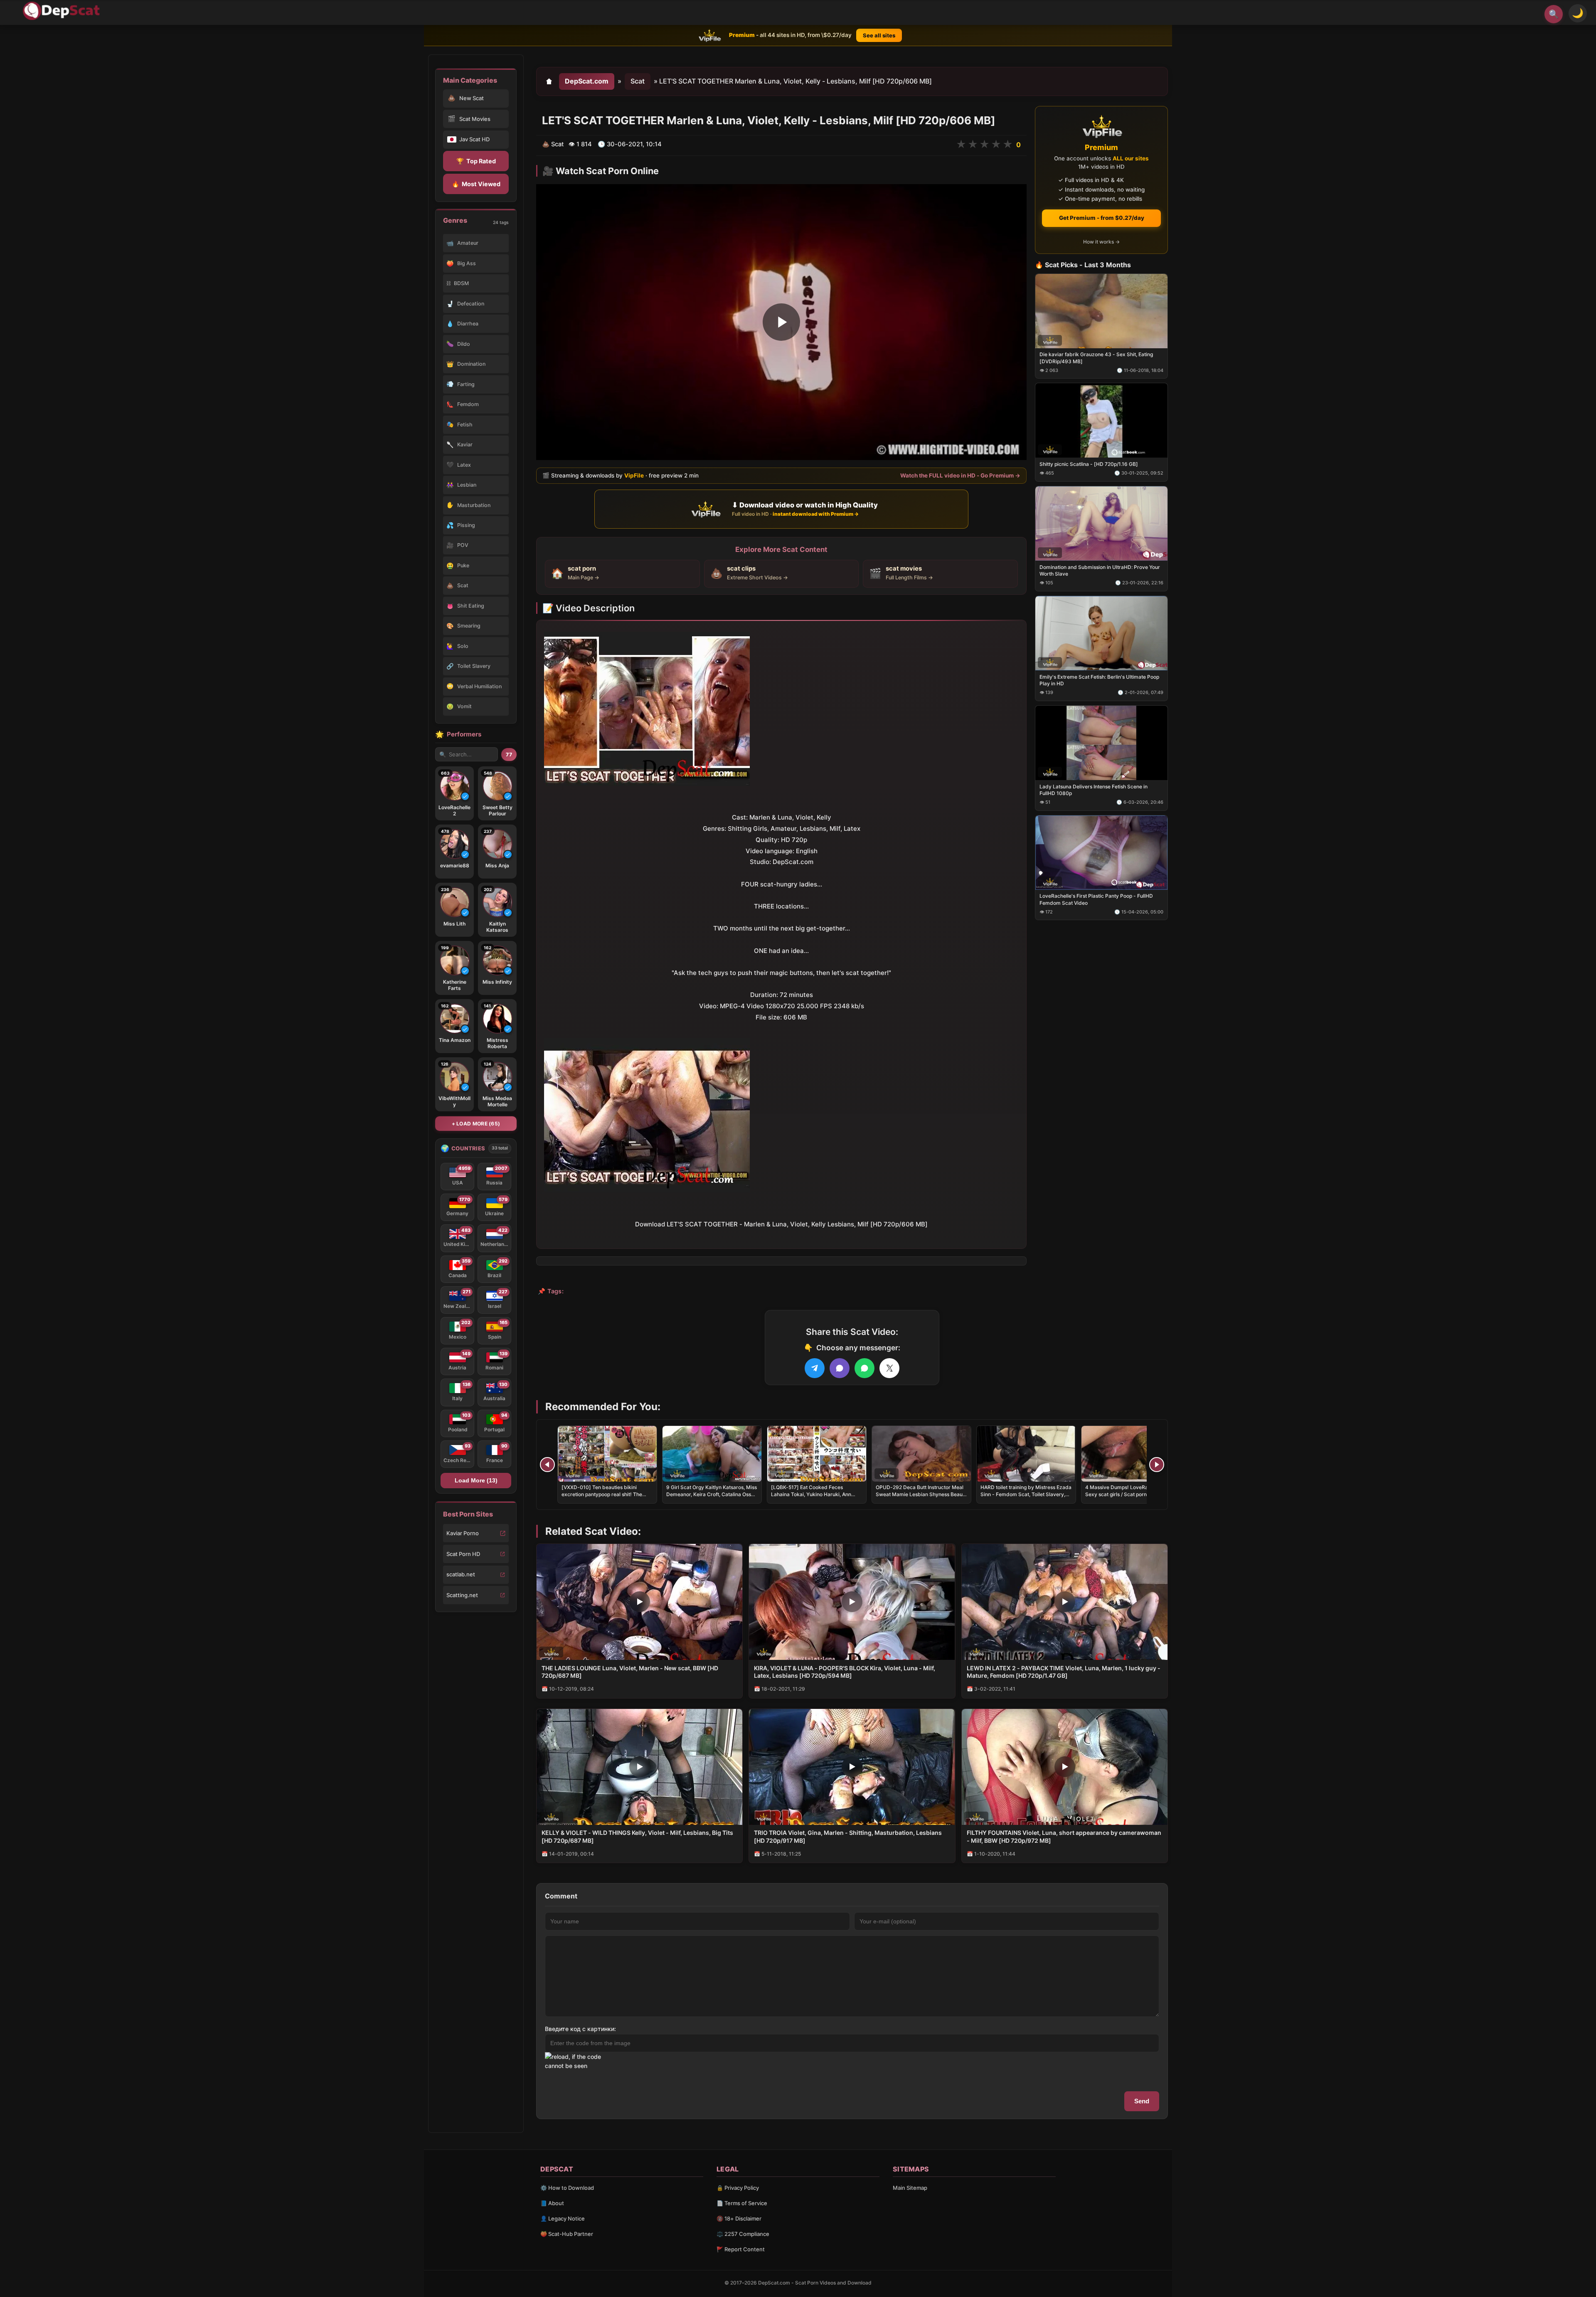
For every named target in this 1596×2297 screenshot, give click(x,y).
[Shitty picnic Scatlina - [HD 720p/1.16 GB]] (1101, 420)
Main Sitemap (910, 2188)
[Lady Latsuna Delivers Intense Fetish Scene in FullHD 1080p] (1101, 742)
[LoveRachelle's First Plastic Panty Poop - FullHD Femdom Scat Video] (1101, 852)
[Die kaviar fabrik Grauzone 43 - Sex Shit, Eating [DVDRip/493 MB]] (1101, 311)
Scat (638, 81)
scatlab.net (461, 1574)
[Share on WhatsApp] (864, 1368)
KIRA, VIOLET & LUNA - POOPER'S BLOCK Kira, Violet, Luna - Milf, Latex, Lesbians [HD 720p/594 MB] (845, 1672)
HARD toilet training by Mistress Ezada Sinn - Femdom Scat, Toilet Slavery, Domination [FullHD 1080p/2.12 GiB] (1026, 1494)
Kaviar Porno (463, 1533)
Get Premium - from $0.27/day (1102, 218)
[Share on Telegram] (815, 1368)
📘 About (552, 2203)
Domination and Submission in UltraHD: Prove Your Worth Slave (1100, 570)
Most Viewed (476, 184)
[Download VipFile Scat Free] (63, 11)
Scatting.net (462, 1595)
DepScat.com (587, 81)
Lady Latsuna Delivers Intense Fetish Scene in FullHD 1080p (1094, 789)
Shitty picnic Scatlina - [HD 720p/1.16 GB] (1089, 464)
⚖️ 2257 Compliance (743, 2234)
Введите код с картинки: (580, 2029)
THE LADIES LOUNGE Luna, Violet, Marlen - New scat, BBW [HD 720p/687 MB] (630, 1672)
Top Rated (476, 161)
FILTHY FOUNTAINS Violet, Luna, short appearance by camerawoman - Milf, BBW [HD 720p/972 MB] (1064, 1837)
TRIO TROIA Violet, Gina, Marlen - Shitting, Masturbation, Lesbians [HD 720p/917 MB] (848, 1837)
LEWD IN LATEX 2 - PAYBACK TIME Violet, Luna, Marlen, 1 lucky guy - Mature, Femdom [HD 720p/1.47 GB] (1064, 1672)
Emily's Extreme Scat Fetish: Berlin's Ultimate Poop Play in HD (1099, 680)
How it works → (1101, 242)
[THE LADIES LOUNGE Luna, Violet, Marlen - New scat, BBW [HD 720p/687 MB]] (639, 1602)
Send (1142, 2101)
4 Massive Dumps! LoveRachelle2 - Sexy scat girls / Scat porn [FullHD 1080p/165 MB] (1127, 1494)
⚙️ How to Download (567, 2188)
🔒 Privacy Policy (738, 2188)
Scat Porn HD (463, 1554)
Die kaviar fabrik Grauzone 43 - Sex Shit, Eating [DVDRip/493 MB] (1096, 358)
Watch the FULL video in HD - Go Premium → (960, 475)
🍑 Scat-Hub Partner (567, 2234)
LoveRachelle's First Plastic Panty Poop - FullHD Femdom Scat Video (1096, 899)
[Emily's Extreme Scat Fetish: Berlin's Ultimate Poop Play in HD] (1101, 633)
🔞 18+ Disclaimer (739, 2218)
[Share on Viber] (840, 1368)
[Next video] (1157, 1465)
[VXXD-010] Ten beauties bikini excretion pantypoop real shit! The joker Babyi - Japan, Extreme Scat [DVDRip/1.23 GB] (602, 1497)
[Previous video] (547, 1465)
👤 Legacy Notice (563, 2218)
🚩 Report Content (741, 2249)
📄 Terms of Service (742, 2203)
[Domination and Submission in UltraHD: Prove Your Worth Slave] (1101, 523)
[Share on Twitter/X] (889, 1368)
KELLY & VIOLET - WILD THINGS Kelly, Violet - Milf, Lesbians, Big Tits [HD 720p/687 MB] (637, 1837)
